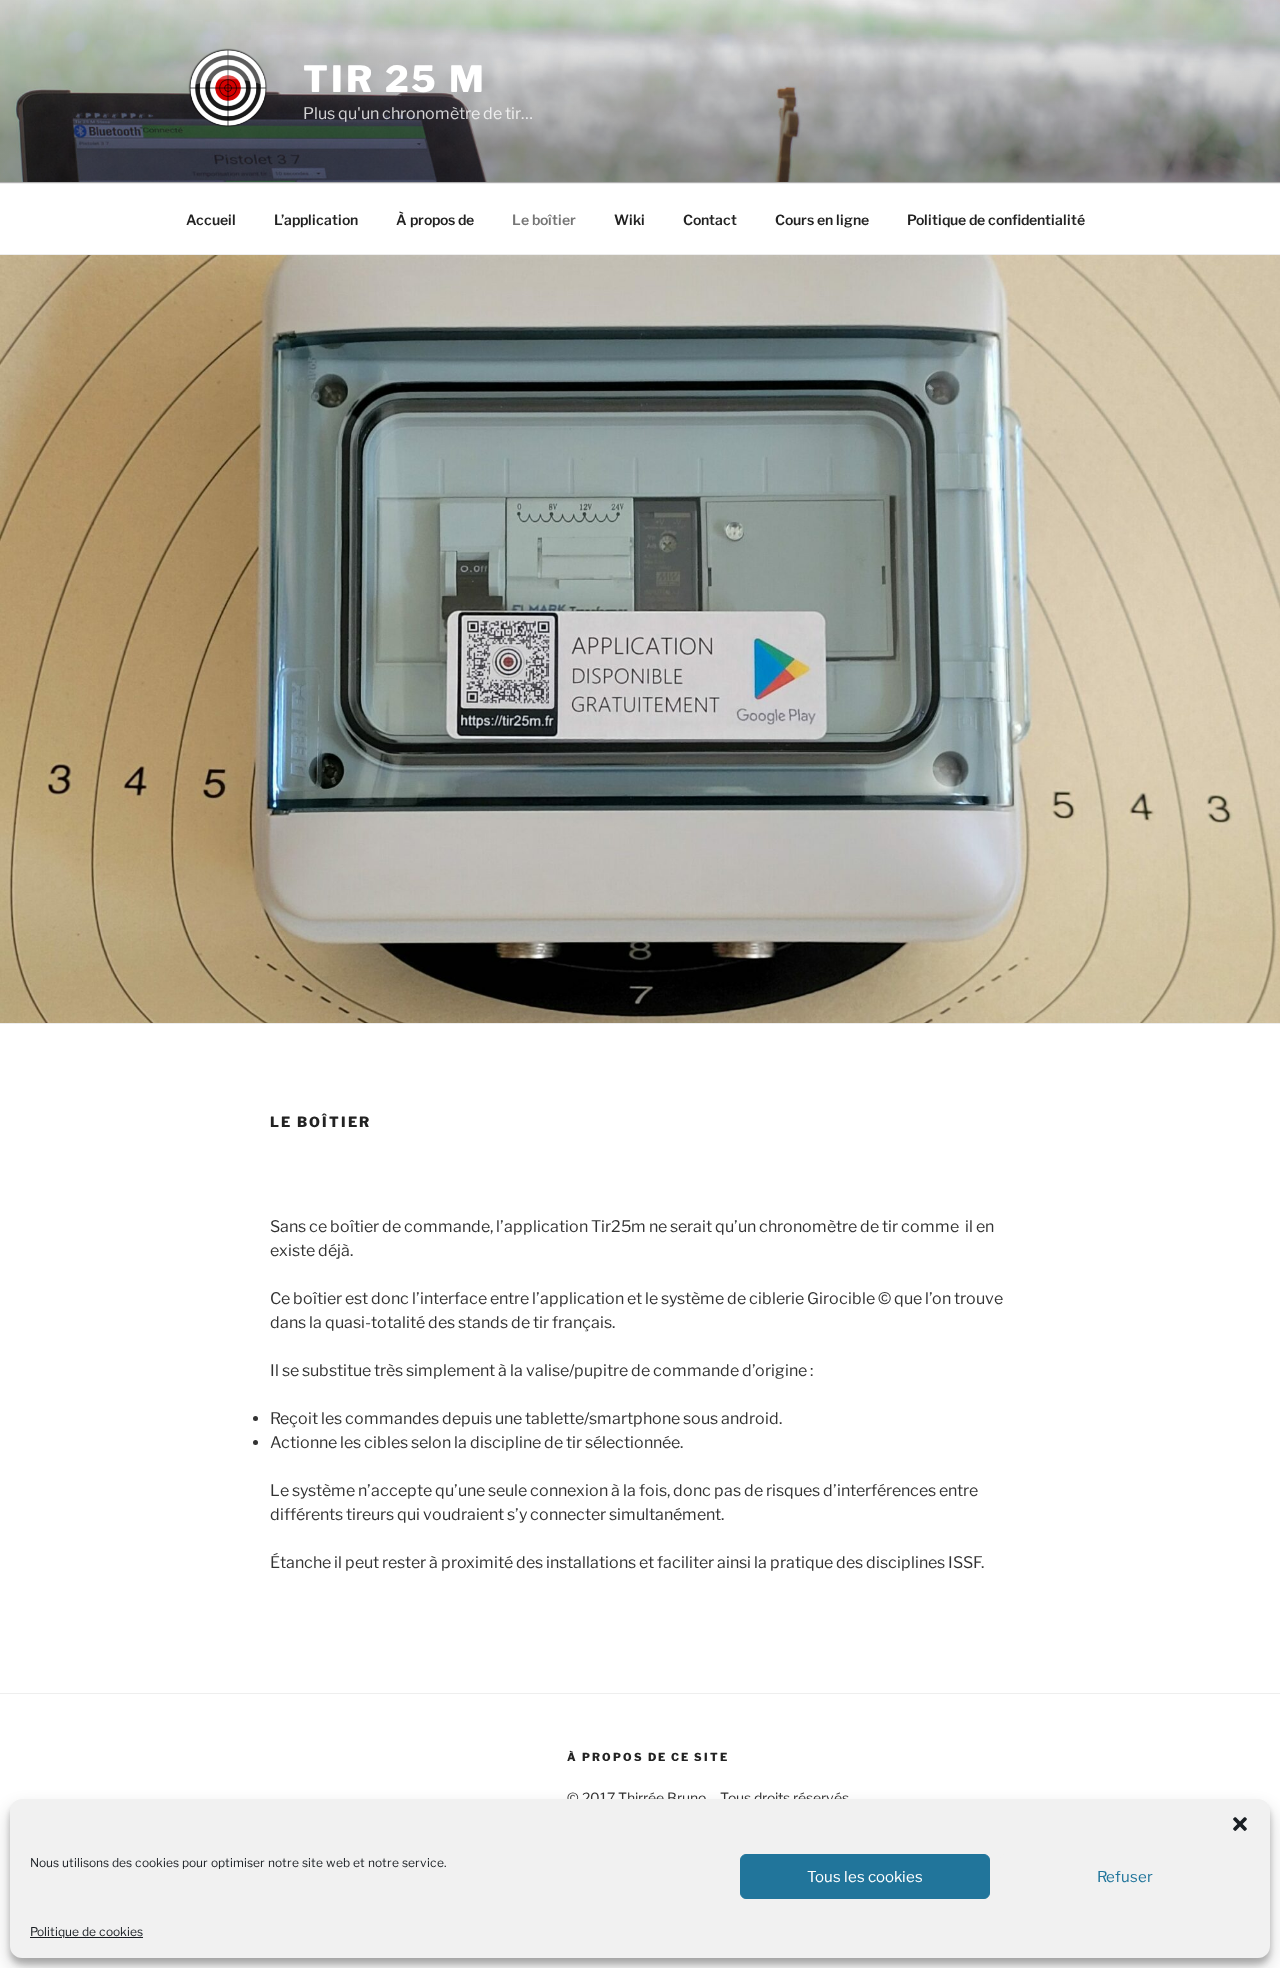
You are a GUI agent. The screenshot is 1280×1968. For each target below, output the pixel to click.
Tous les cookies (865, 1877)
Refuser (1125, 1877)
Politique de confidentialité (996, 219)
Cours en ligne (822, 219)
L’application (316, 219)
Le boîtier (544, 219)
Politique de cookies (86, 1931)
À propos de (435, 219)
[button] (1240, 1824)
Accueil (211, 219)
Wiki (629, 219)
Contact (710, 219)
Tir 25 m (395, 79)
